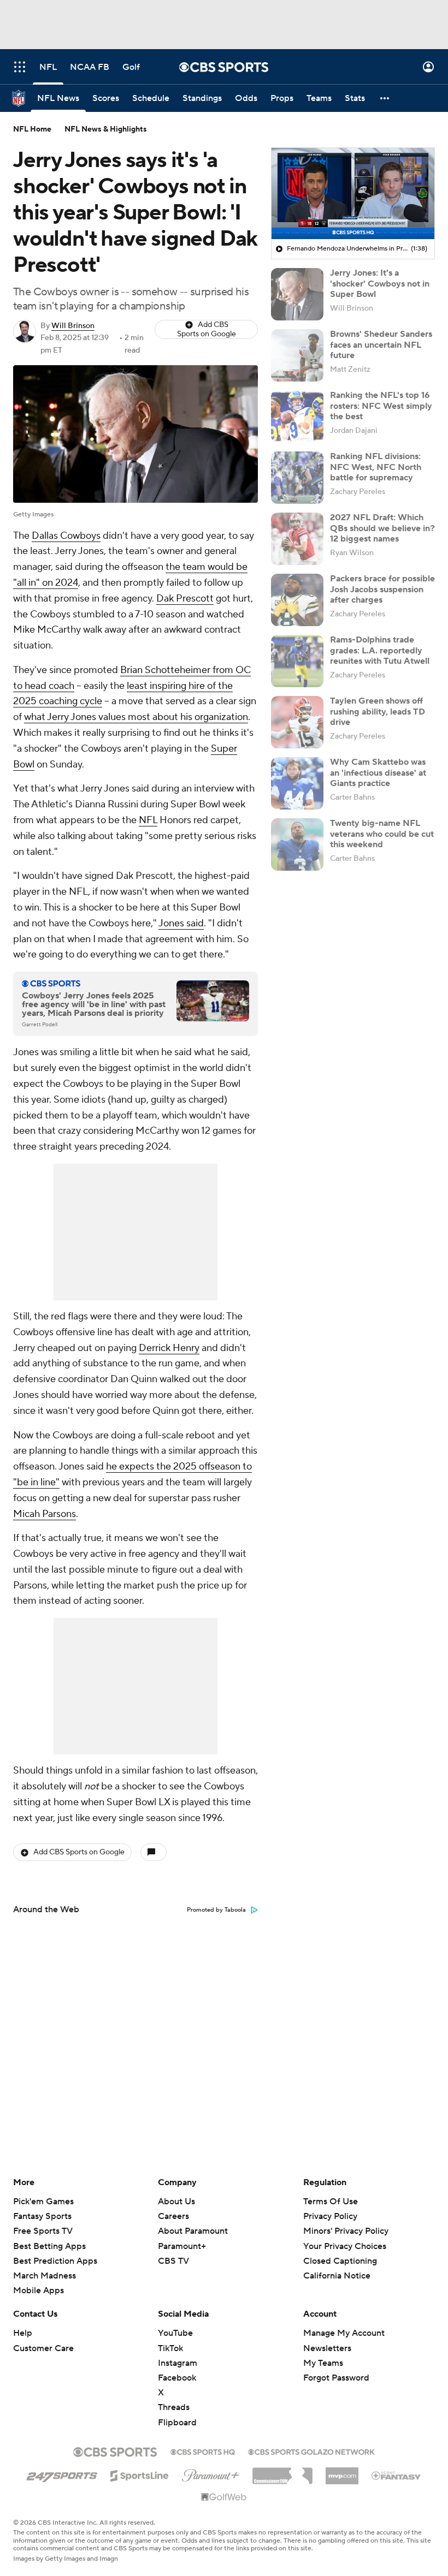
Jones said (181, 923)
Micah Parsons (45, 1514)
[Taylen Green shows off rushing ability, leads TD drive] (297, 722)
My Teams (323, 2363)
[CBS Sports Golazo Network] (311, 2451)
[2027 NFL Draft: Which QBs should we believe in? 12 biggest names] (297, 539)
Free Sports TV (43, 2231)
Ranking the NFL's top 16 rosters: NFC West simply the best (381, 406)
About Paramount (193, 2231)
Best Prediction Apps (55, 2261)
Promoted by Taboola (216, 1910)
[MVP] (342, 2472)
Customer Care (43, 2348)
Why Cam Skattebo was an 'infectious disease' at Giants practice (378, 772)
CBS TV (173, 2261)
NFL (148, 820)
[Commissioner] (282, 2472)
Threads (174, 2407)
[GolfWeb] (224, 2497)
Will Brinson (73, 326)
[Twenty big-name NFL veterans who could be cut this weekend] (297, 844)
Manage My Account (344, 2333)
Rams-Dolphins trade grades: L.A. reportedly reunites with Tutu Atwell (380, 650)
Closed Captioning (340, 2261)
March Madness (45, 2276)
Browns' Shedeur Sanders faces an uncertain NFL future (381, 344)
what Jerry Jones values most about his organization (136, 717)
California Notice (337, 2276)
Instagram (178, 2363)
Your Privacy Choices (345, 2246)
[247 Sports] (62, 2474)
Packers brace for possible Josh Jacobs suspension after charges (382, 589)
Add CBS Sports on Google (207, 329)
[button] (20, 67)
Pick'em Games (43, 2202)
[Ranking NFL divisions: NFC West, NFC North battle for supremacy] (297, 478)
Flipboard (177, 2423)
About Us (176, 2202)
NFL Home (32, 129)
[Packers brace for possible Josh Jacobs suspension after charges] (297, 600)
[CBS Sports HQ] (203, 2451)
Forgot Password (336, 2378)
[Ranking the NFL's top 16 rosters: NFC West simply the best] (297, 417)
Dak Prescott (185, 599)
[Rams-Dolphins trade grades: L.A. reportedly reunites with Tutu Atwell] (297, 661)
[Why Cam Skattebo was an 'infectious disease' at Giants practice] (297, 783)
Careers (173, 2216)
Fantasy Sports (42, 2216)
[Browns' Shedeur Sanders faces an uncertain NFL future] (297, 355)
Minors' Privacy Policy (346, 2231)
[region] (353, 194)
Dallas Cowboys (66, 536)
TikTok (170, 2348)
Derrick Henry (169, 1348)
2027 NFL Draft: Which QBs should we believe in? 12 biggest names (382, 528)
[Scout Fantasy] (397, 2475)
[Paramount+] (211, 2473)
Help (23, 2333)
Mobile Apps (39, 2291)
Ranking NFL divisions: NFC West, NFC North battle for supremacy (376, 467)
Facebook (177, 2378)
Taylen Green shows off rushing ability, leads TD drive (378, 711)
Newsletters (327, 2348)
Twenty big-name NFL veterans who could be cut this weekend (382, 834)
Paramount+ (182, 2246)
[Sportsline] (140, 2474)
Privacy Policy (330, 2216)
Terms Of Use (331, 2202)
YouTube (175, 2333)
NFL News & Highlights (106, 129)
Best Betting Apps (49, 2246)
